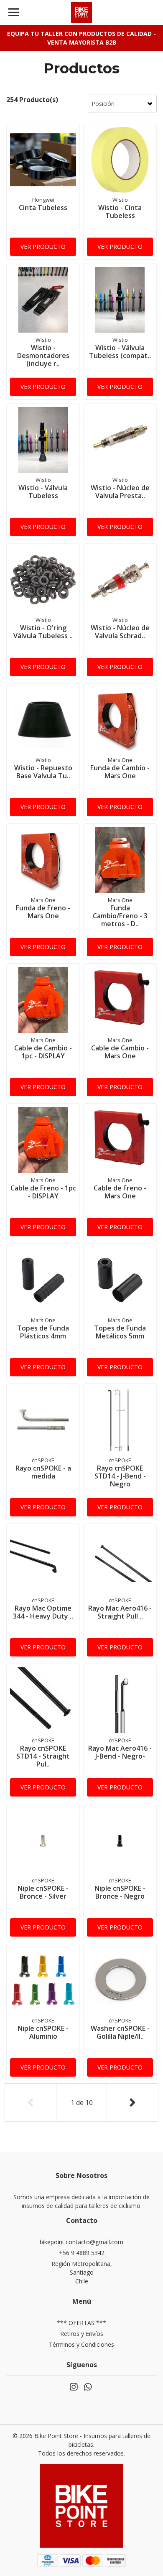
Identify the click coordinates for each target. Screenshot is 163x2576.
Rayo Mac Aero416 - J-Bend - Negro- (120, 1752)
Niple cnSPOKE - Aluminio (43, 2032)
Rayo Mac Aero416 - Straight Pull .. (120, 1612)
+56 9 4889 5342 (82, 2253)
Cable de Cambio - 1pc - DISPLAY (43, 1052)
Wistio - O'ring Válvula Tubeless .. (43, 632)
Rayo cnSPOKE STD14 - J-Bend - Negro (120, 1476)
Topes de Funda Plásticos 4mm (43, 1332)
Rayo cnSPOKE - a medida (43, 1472)
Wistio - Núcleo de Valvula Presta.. (120, 492)
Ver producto (43, 247)
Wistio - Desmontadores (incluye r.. (43, 356)
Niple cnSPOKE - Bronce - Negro (120, 1892)
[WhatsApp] (88, 2388)
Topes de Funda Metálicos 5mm (120, 1332)
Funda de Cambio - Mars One (120, 772)
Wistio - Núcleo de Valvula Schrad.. (120, 632)
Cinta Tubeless (43, 208)
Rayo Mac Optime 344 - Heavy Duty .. (43, 1612)
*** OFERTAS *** (81, 2323)
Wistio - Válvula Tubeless (43, 492)
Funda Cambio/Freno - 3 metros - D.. (120, 916)
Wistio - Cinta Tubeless (120, 212)
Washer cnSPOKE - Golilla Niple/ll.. (120, 2032)
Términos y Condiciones (81, 2344)
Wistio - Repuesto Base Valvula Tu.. (43, 772)
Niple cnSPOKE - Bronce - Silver (43, 1892)
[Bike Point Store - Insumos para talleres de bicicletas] (81, 13)
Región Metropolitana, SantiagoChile (82, 2272)
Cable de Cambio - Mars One (120, 1052)
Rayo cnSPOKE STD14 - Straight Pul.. (43, 1756)
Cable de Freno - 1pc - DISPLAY (43, 1192)
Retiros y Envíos (82, 2334)
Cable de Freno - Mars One (120, 1192)
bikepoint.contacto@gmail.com (81, 2242)
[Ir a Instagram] (74, 2388)
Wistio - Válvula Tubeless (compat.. (120, 352)
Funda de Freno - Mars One (43, 912)
